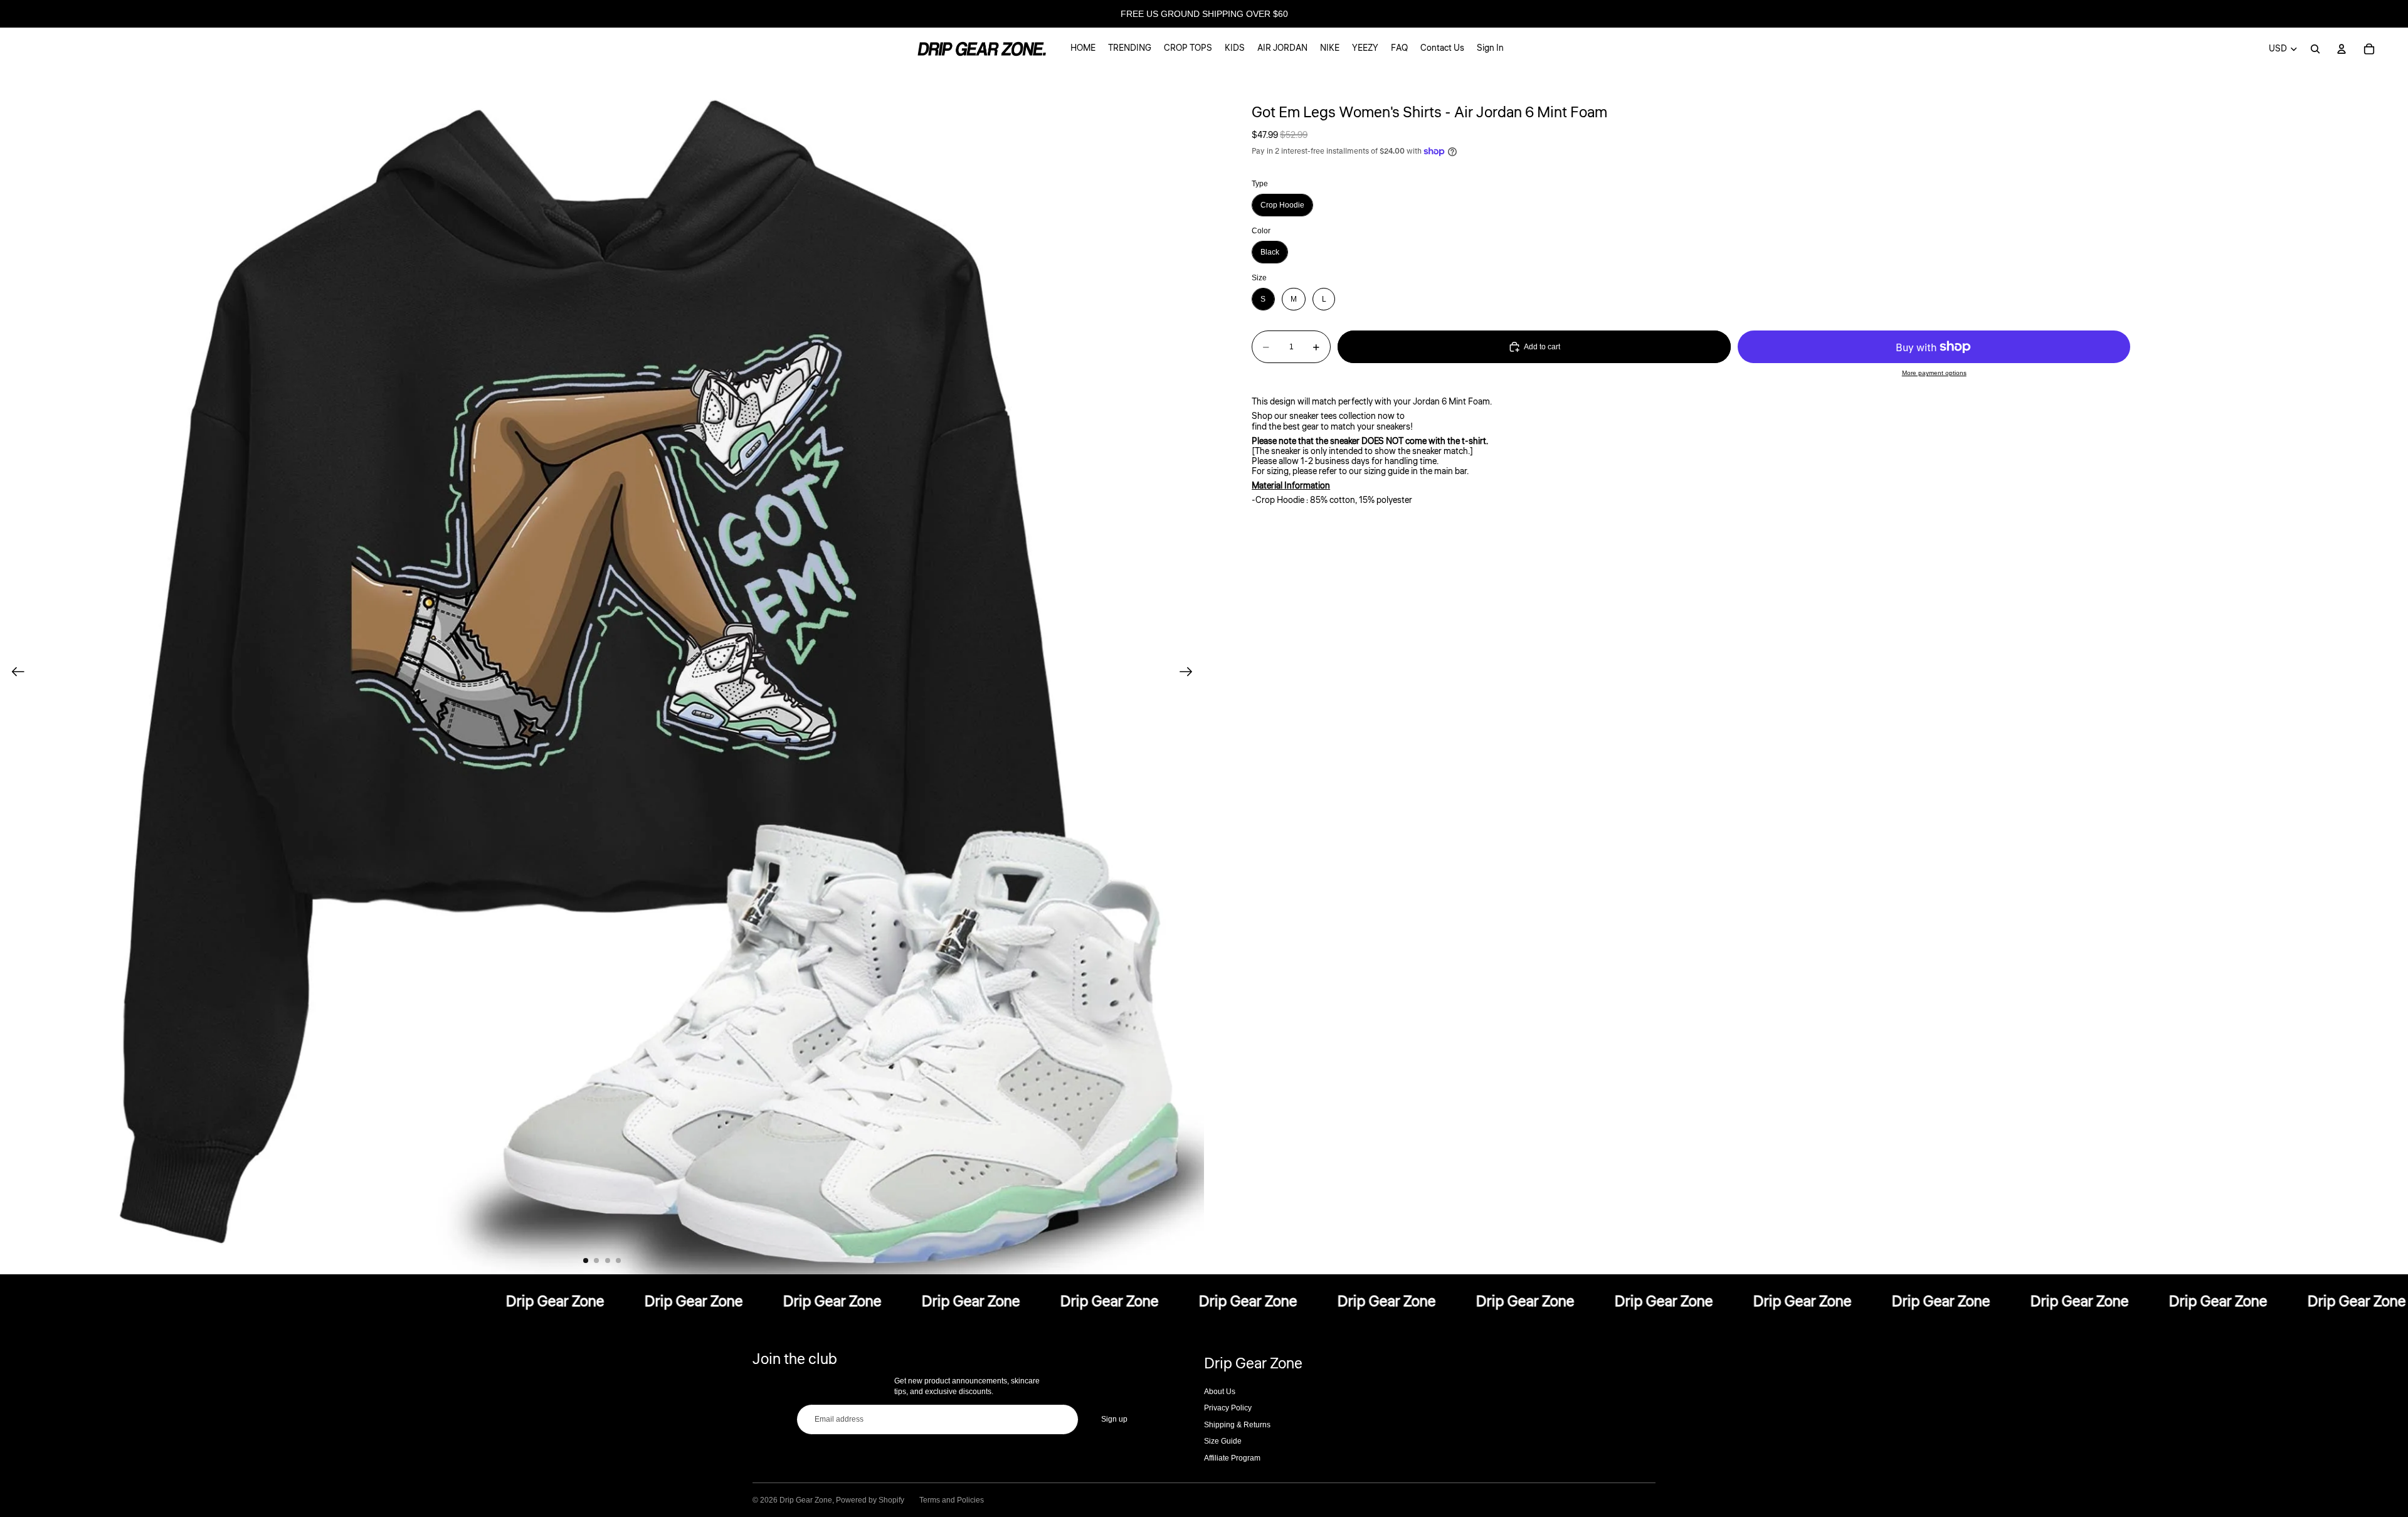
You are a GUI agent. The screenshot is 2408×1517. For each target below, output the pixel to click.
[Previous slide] (14, 672)
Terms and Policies (952, 1500)
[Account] (2342, 49)
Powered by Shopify (870, 1500)
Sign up (1114, 1419)
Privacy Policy (1228, 1408)
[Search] (2315, 49)
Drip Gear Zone (806, 1500)
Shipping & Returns (1237, 1425)
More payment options (1934, 373)
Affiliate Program (1232, 1458)
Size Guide (1223, 1441)
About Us (1220, 1392)
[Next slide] (1190, 672)
